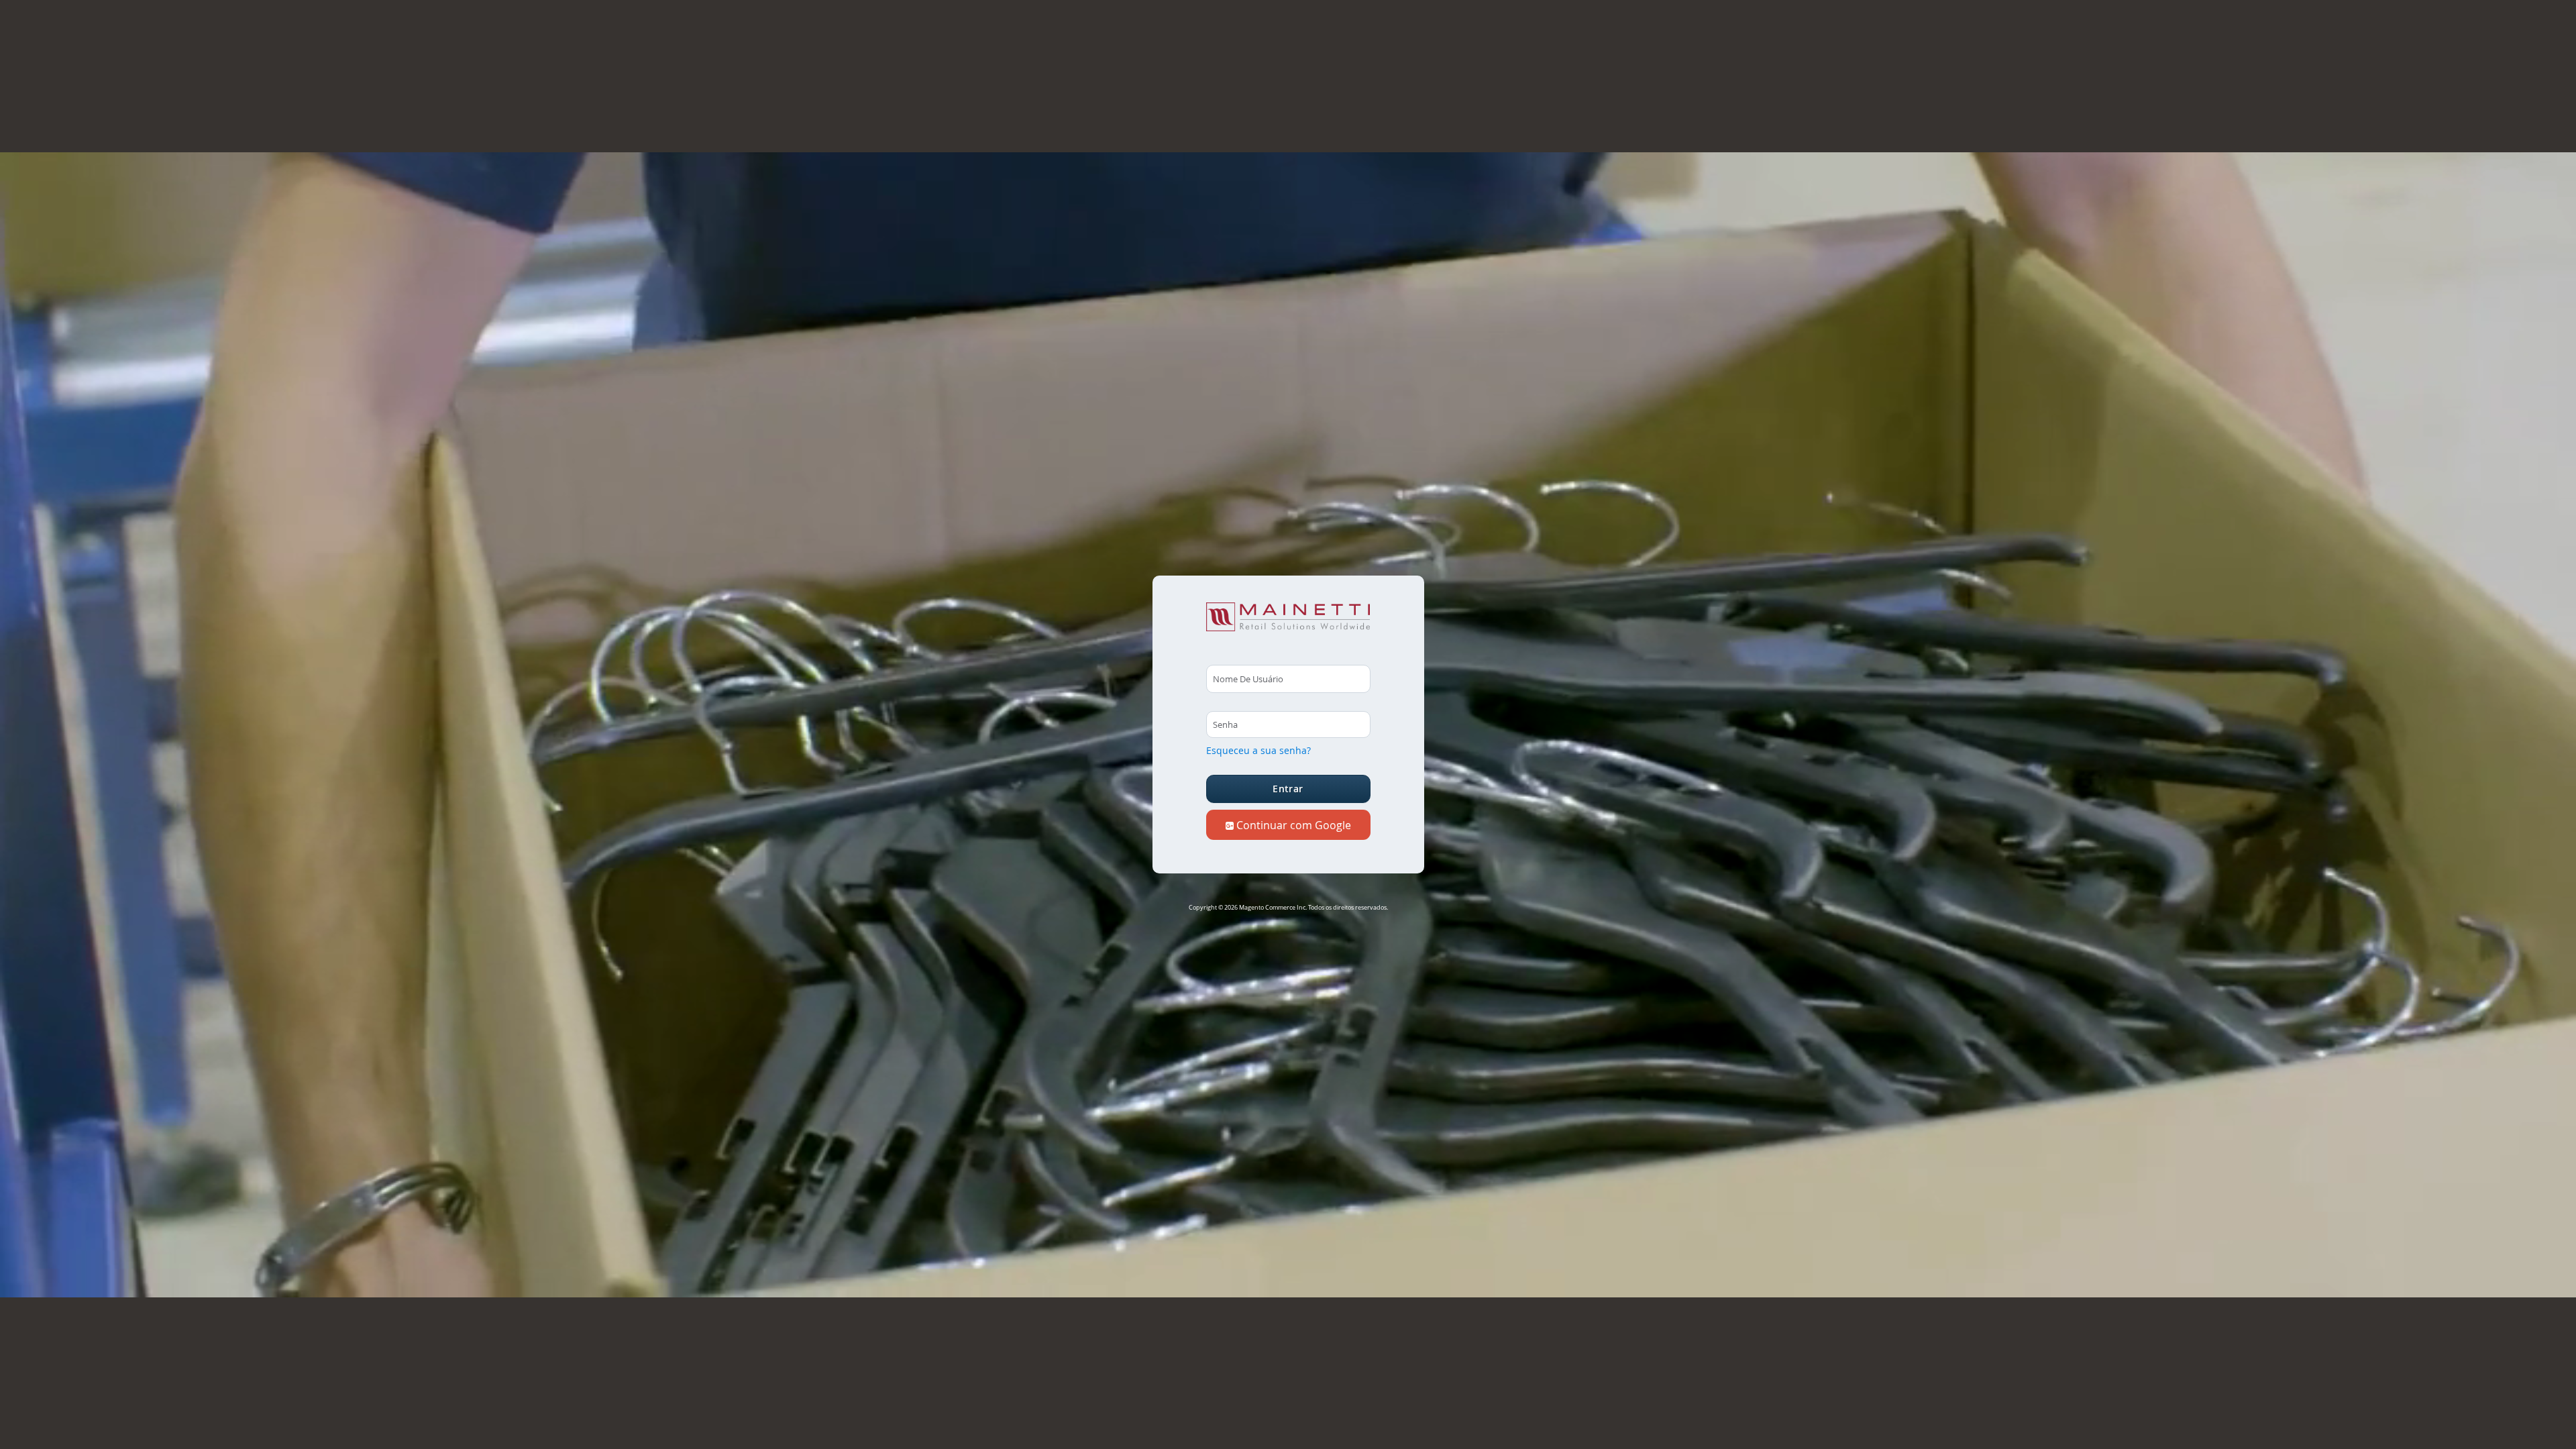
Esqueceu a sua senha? (1258, 750)
